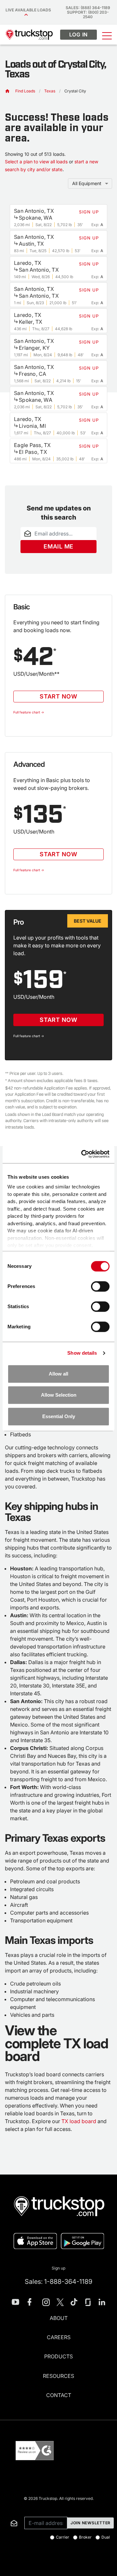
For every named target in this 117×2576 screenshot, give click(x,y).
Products (58, 2356)
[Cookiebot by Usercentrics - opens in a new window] (83, 1154)
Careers (59, 2337)
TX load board (79, 2121)
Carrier (63, 2537)
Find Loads (25, 91)
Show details (82, 1353)
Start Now (58, 696)
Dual (106, 2537)
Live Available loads (29, 10)
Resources (58, 2376)
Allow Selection (59, 1395)
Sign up (58, 2268)
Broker (85, 2537)
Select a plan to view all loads (36, 162)
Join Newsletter (91, 2523)
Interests (9, 2507)
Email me (58, 546)
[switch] (100, 1286)
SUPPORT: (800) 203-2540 (88, 14)
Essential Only (59, 1416)
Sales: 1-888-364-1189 (58, 2282)
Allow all (58, 1374)
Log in (79, 34)
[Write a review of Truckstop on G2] (35, 2451)
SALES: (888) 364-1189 (88, 8)
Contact (59, 2395)
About (59, 2318)
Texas (50, 91)
